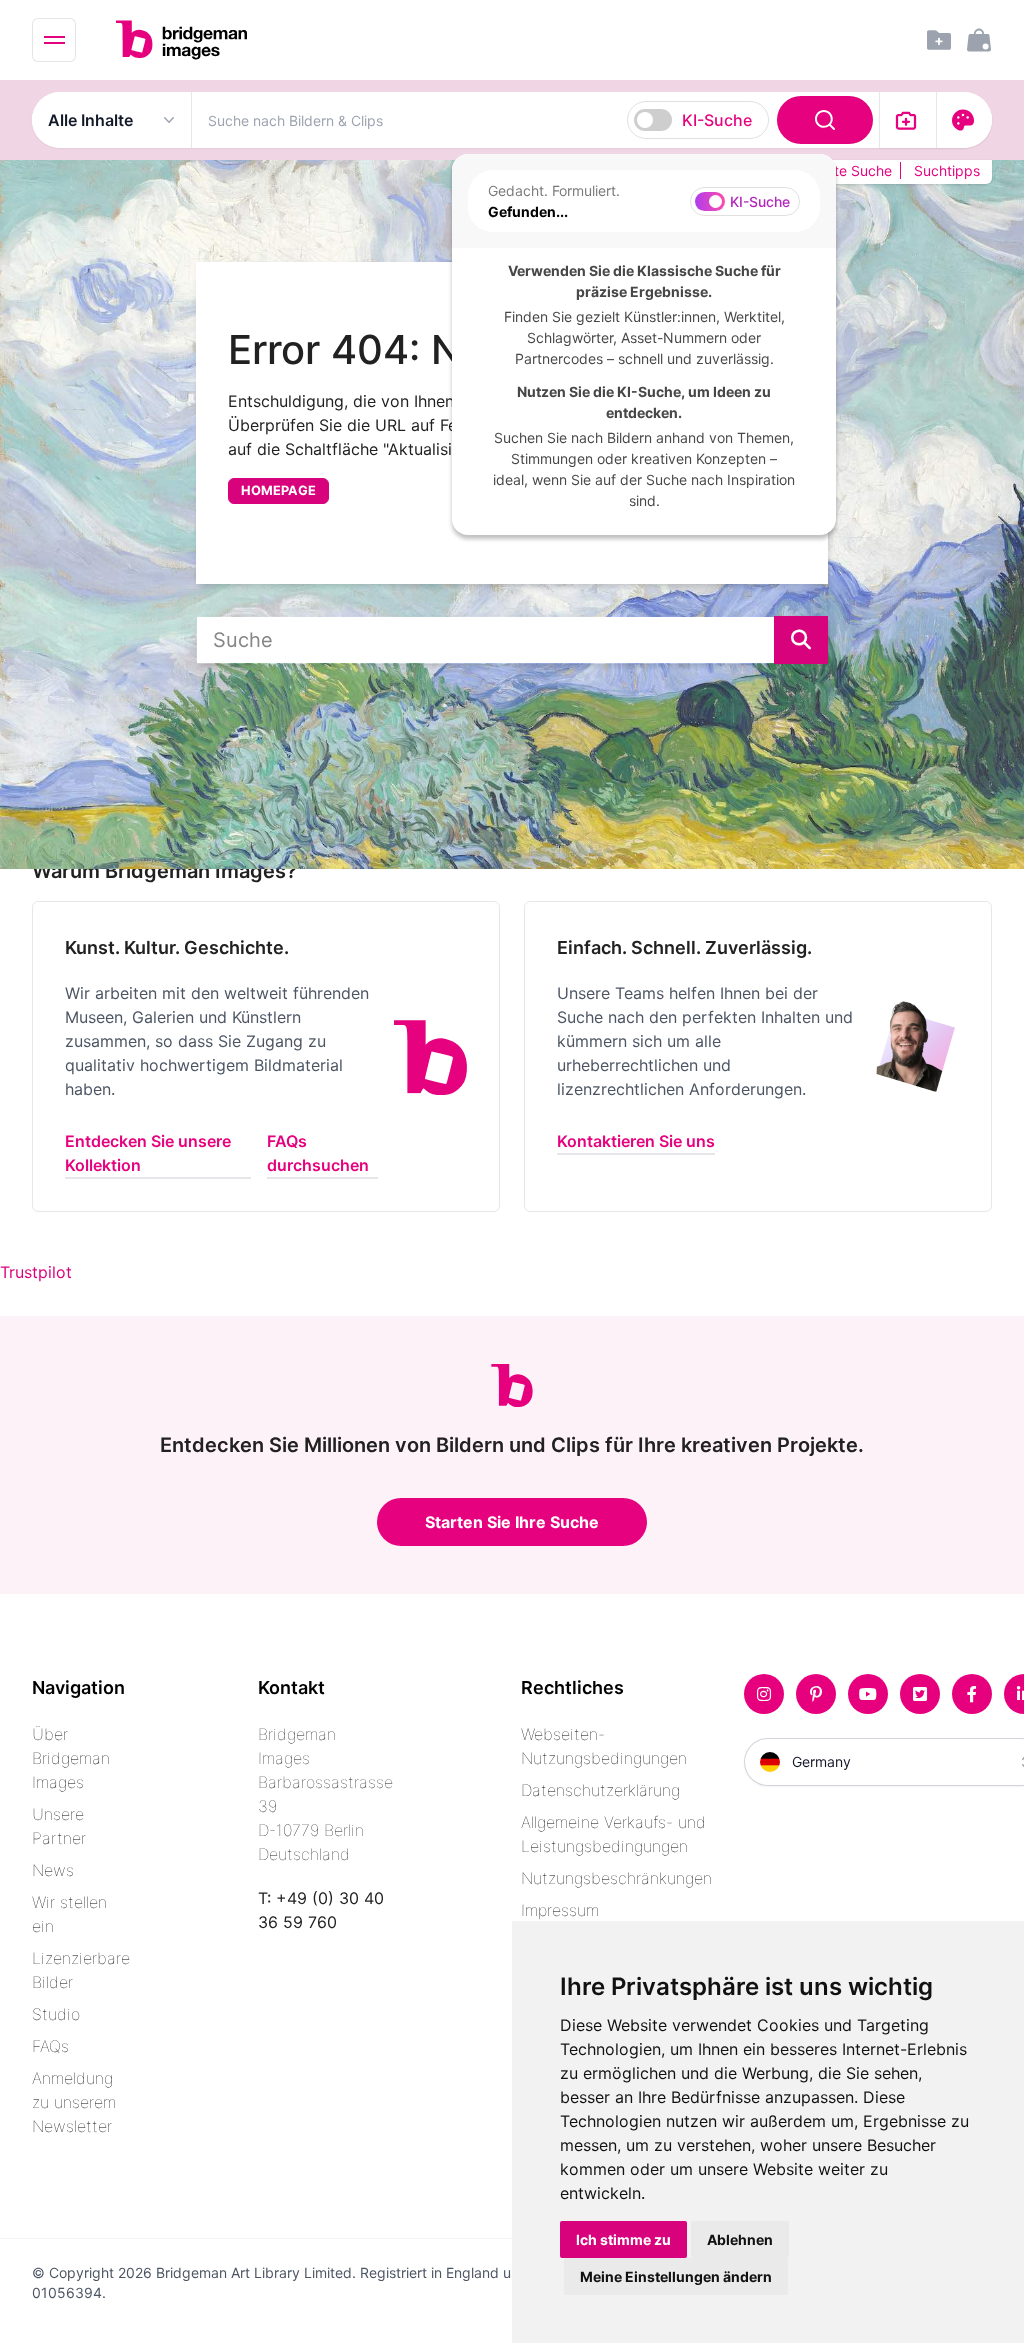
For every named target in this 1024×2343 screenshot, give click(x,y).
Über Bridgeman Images (71, 1758)
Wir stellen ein (69, 1914)
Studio (56, 2014)
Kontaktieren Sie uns (636, 1141)
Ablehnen (740, 2239)
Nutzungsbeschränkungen (616, 1878)
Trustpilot (36, 1272)
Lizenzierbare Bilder (81, 1970)
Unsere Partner (59, 1826)
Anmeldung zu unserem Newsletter (74, 2102)
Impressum (560, 1910)
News (53, 1870)
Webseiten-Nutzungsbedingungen (604, 1746)
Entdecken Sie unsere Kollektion (148, 1153)
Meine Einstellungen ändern (676, 2276)
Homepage (278, 490)
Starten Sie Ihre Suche (512, 1522)
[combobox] (535, 120)
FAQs (50, 2046)
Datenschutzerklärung (600, 1790)
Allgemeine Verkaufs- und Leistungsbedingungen (613, 1834)
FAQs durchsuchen (318, 1153)
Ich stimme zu (623, 2239)
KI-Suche (717, 120)
